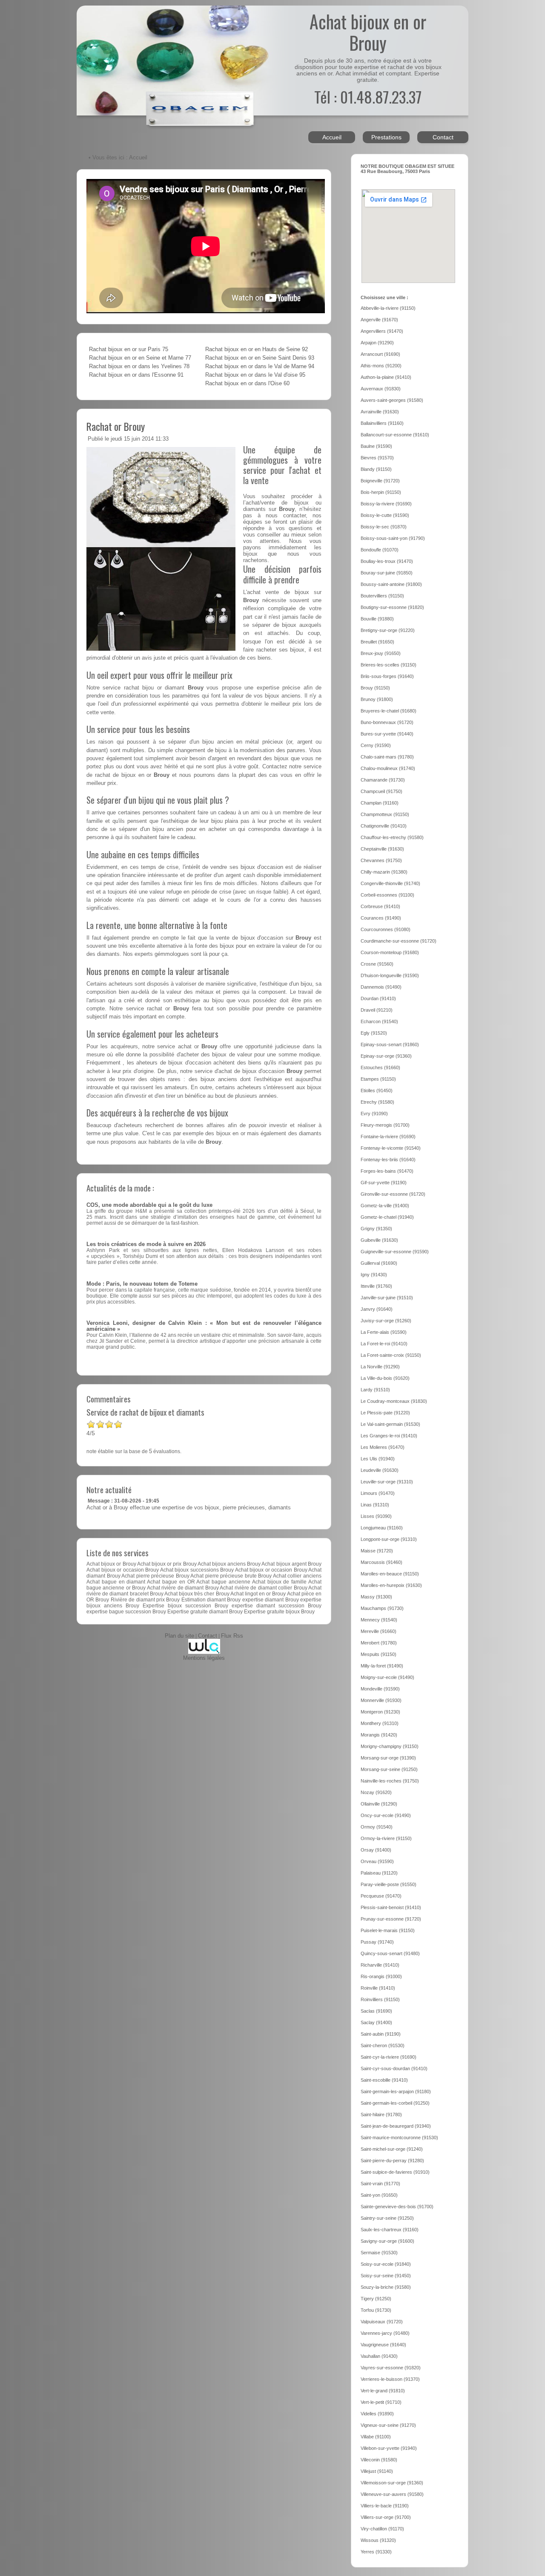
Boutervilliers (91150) (382, 596)
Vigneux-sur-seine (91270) (388, 2425)
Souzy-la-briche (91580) (386, 2287)
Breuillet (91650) (377, 642)
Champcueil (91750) (381, 791)
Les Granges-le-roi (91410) (389, 1436)
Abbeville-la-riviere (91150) (388, 308)
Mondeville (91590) (380, 1689)
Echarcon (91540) (379, 1021)
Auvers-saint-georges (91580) (392, 400)
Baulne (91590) (376, 446)
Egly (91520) (374, 1033)
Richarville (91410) (380, 1965)
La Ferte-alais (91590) (384, 1332)
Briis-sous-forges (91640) (387, 676)
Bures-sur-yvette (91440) (387, 734)
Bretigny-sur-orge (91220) (388, 630)
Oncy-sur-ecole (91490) (386, 1815)
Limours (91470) (378, 1493)
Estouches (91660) (380, 1067)
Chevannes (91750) (381, 860)
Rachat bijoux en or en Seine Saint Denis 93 (260, 358)
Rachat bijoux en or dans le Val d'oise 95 (255, 375)
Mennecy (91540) (379, 1620)
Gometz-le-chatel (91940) (387, 1217)
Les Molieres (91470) (383, 1447)
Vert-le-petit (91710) (381, 2402)
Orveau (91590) (377, 1861)
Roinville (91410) (378, 1988)
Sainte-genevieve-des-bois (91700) (397, 2207)
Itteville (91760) (376, 1286)
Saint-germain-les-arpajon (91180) (396, 2091)
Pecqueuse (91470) (381, 1896)
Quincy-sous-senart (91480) (390, 1953)
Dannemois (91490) (381, 987)
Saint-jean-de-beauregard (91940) (396, 2126)
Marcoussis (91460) (381, 1562)
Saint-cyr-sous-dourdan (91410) (394, 2068)
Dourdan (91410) (378, 998)
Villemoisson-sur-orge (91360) (392, 2483)
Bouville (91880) (377, 619)
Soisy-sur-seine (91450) (386, 2276)
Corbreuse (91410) (380, 906)
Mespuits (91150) (379, 1654)
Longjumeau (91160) (382, 1528)
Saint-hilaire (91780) (381, 2114)
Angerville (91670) (379, 320)
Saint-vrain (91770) (380, 2184)
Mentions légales (204, 1658)
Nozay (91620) (376, 1792)
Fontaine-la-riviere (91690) (388, 1137)
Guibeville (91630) (379, 1240)
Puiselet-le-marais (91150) (388, 1930)
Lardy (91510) (375, 1390)
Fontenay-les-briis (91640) (388, 1160)
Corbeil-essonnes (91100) (387, 895)
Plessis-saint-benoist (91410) (391, 1907)
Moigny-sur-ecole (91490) (387, 1677)
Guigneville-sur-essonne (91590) (395, 1252)
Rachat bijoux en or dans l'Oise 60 (247, 384)
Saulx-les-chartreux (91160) (390, 2230)
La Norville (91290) (380, 1367)
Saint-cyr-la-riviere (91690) (389, 2057)
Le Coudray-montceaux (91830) (394, 1401)
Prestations (386, 137)
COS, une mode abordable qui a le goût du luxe (149, 1205)
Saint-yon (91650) (379, 2195)
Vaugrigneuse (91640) (383, 2345)
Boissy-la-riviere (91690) (386, 504)
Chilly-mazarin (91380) (384, 872)
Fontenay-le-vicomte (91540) (391, 1148)
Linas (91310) (375, 1505)
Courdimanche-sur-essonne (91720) (399, 941)
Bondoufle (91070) (380, 550)
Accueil (332, 137)
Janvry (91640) (377, 1309)
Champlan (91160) (380, 803)
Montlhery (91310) (380, 1723)
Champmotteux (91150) (385, 814)
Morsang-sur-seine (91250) (389, 1769)
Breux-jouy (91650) (381, 653)
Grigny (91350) (376, 1229)
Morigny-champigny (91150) (390, 1746)
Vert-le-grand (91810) (383, 2391)
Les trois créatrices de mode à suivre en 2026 (146, 1244)
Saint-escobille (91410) (384, 2080)
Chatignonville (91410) (384, 826)
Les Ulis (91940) (378, 1459)
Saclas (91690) (376, 2011)
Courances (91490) (381, 918)
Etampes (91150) (378, 1079)
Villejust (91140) (377, 2471)
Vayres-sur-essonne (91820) (391, 2368)
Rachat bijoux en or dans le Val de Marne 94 (260, 366)
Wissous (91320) (378, 2540)
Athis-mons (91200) (381, 366)
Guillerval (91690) (379, 1263)
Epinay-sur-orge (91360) (386, 1056)
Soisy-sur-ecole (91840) (386, 2264)
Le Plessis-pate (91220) (385, 1413)
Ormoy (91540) (377, 1827)
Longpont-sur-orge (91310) (389, 1539)
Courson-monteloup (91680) (390, 952)
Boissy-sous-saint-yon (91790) (393, 538)
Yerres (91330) (376, 2552)
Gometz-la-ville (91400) (385, 1206)
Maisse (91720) (377, 1551)
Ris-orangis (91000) (381, 1976)
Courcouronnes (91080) (386, 929)
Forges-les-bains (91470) (387, 1171)
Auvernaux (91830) (381, 389)
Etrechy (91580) (377, 1102)
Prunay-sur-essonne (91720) (391, 1919)
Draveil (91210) (377, 1010)
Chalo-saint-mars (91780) (387, 757)
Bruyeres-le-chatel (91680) (389, 711)
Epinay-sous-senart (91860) (390, 1044)
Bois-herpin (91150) (381, 492)
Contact (443, 137)
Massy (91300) (376, 1597)
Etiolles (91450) (377, 1090)
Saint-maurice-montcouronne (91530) (399, 2138)
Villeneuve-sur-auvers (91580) (392, 2494)
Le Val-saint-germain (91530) (390, 1424)
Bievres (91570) (377, 458)
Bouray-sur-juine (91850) (387, 573)
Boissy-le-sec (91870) (384, 527)
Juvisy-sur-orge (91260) (386, 1321)
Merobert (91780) (379, 1643)
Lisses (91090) (376, 1516)
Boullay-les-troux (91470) (387, 561)
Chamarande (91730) (383, 780)
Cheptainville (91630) (382, 849)
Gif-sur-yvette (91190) (384, 1183)
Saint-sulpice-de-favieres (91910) (395, 2172)
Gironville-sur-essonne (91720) (393, 1194)
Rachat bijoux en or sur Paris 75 (129, 349)
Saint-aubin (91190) (381, 2034)
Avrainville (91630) (380, 412)
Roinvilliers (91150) (380, 1999)
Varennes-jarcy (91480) (385, 2333)
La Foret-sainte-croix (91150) (391, 1355)
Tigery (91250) (376, 2299)
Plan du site (179, 1636)
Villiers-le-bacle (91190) (385, 2506)
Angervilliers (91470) (382, 331)
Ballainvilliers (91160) (382, 423)
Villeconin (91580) (379, 2460)
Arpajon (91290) (377, 343)
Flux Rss (232, 1636)
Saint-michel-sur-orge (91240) (392, 2149)
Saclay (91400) (376, 2022)
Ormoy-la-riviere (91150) (386, 1838)
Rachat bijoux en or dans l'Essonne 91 (136, 375)
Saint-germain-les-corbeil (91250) (395, 2103)
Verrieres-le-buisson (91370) (390, 2379)
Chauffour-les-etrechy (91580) (392, 837)
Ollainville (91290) (379, 1804)
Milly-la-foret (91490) (382, 1666)
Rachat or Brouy (116, 426)
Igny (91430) (374, 1275)
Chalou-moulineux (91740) (388, 768)
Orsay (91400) (376, 1850)
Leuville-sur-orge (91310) (387, 1482)
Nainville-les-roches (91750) (390, 1781)
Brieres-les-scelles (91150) (389, 665)
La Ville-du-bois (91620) (385, 1378)
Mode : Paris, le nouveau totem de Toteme (142, 1284)
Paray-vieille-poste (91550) (389, 1884)
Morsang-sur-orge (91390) (388, 1758)
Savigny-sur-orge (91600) (387, 2241)
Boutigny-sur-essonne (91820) (392, 607)
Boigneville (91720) (380, 481)
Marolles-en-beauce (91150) (390, 1574)
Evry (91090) (374, 1113)
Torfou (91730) (376, 2310)
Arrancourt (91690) (380, 354)
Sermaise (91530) (379, 2253)
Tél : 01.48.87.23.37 (368, 97)
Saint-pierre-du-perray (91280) (392, 2161)
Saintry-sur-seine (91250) (387, 2218)
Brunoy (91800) (377, 699)
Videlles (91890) (377, 2414)
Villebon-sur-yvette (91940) (389, 2448)
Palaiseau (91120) (379, 1873)
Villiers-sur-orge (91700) (386, 2517)
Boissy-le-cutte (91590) (385, 515)
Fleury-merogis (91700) (385, 1125)
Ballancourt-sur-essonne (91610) (395, 435)
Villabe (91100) (376, 2437)
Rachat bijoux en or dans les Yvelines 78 (139, 366)
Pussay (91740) (377, 1942)
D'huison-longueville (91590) (390, 975)
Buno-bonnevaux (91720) (387, 722)
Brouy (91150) (375, 688)
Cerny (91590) (376, 745)
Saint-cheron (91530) (383, 2045)
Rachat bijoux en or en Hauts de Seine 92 (257, 349)
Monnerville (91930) (381, 1700)
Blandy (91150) (376, 469)
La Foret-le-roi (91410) (384, 1344)
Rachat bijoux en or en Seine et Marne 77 (140, 358)
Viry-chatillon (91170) (382, 2529)
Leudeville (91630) (380, 1470)
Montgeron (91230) (380, 1712)
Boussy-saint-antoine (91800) (391, 584)
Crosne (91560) (377, 964)
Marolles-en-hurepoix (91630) (391, 1585)
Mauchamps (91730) (382, 1608)
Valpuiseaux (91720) (382, 2322)
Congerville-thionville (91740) (390, 883)
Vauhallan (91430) (379, 2356)
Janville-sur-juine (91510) (387, 1298)
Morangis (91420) (379, 1735)
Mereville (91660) (379, 1631)
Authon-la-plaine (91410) (386, 377)
